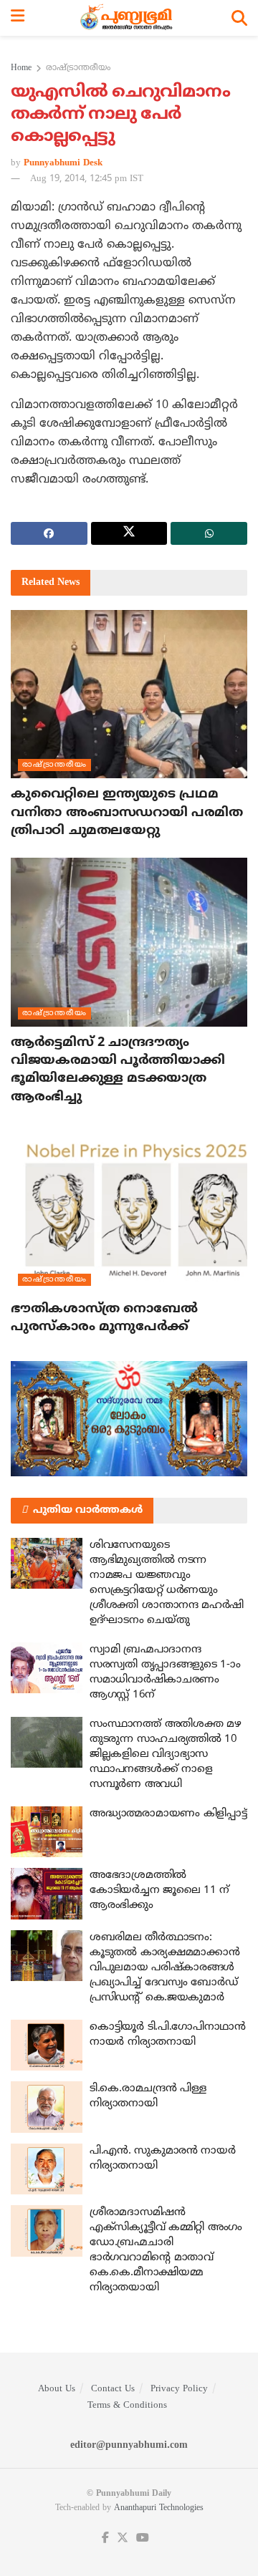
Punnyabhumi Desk (63, 163)
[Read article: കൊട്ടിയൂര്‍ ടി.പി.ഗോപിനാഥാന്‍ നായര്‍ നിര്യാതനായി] (47, 2045)
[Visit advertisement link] (129, 1418)
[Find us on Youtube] (143, 2538)
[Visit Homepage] (128, 18)
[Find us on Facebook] (105, 2538)
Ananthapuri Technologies (159, 2508)
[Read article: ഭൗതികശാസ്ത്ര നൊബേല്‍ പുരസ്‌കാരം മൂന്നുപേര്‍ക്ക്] (129, 1209)
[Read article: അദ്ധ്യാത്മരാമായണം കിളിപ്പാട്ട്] (47, 1832)
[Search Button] (239, 18)
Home (21, 68)
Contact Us (113, 2389)
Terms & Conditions (127, 2406)
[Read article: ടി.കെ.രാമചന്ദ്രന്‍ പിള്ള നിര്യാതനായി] (47, 2107)
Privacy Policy (179, 2389)
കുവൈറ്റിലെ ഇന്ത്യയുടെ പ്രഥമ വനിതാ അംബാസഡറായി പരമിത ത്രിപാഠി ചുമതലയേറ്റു (127, 812)
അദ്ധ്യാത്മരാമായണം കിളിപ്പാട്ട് (168, 1814)
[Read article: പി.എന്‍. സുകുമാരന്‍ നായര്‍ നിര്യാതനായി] (47, 2169)
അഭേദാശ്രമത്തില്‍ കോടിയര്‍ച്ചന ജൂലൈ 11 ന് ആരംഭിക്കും (159, 1890)
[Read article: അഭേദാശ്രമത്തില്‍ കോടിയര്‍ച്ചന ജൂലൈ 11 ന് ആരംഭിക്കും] (47, 1894)
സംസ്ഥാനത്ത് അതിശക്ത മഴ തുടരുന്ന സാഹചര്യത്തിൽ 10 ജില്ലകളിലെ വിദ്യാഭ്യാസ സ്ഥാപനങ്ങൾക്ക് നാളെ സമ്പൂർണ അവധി (165, 1754)
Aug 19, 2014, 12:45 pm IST (87, 179)
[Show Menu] (18, 18)
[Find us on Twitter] (123, 2538)
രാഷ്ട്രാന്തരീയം (78, 68)
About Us (57, 2389)
